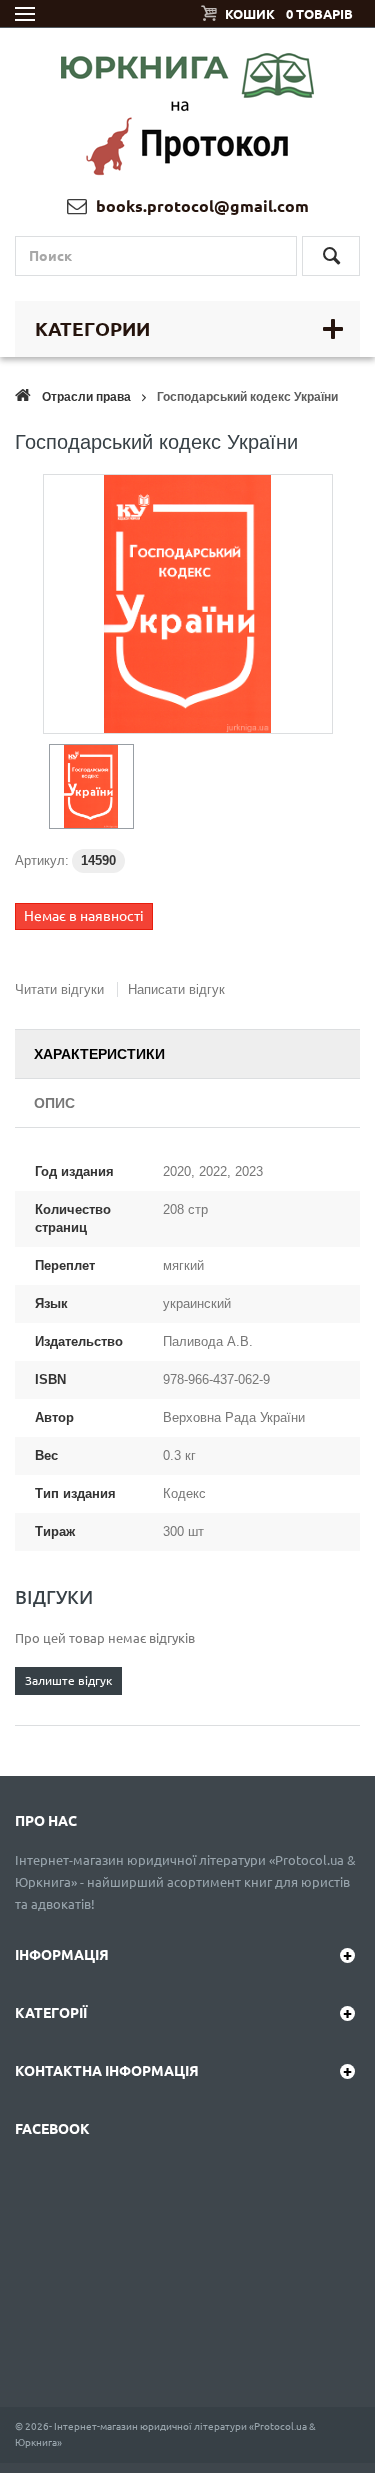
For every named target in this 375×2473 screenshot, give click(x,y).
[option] (91, 786)
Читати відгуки (59, 989)
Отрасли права (86, 397)
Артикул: (42, 860)
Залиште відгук (68, 1680)
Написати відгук (176, 989)
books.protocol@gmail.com (200, 206)
